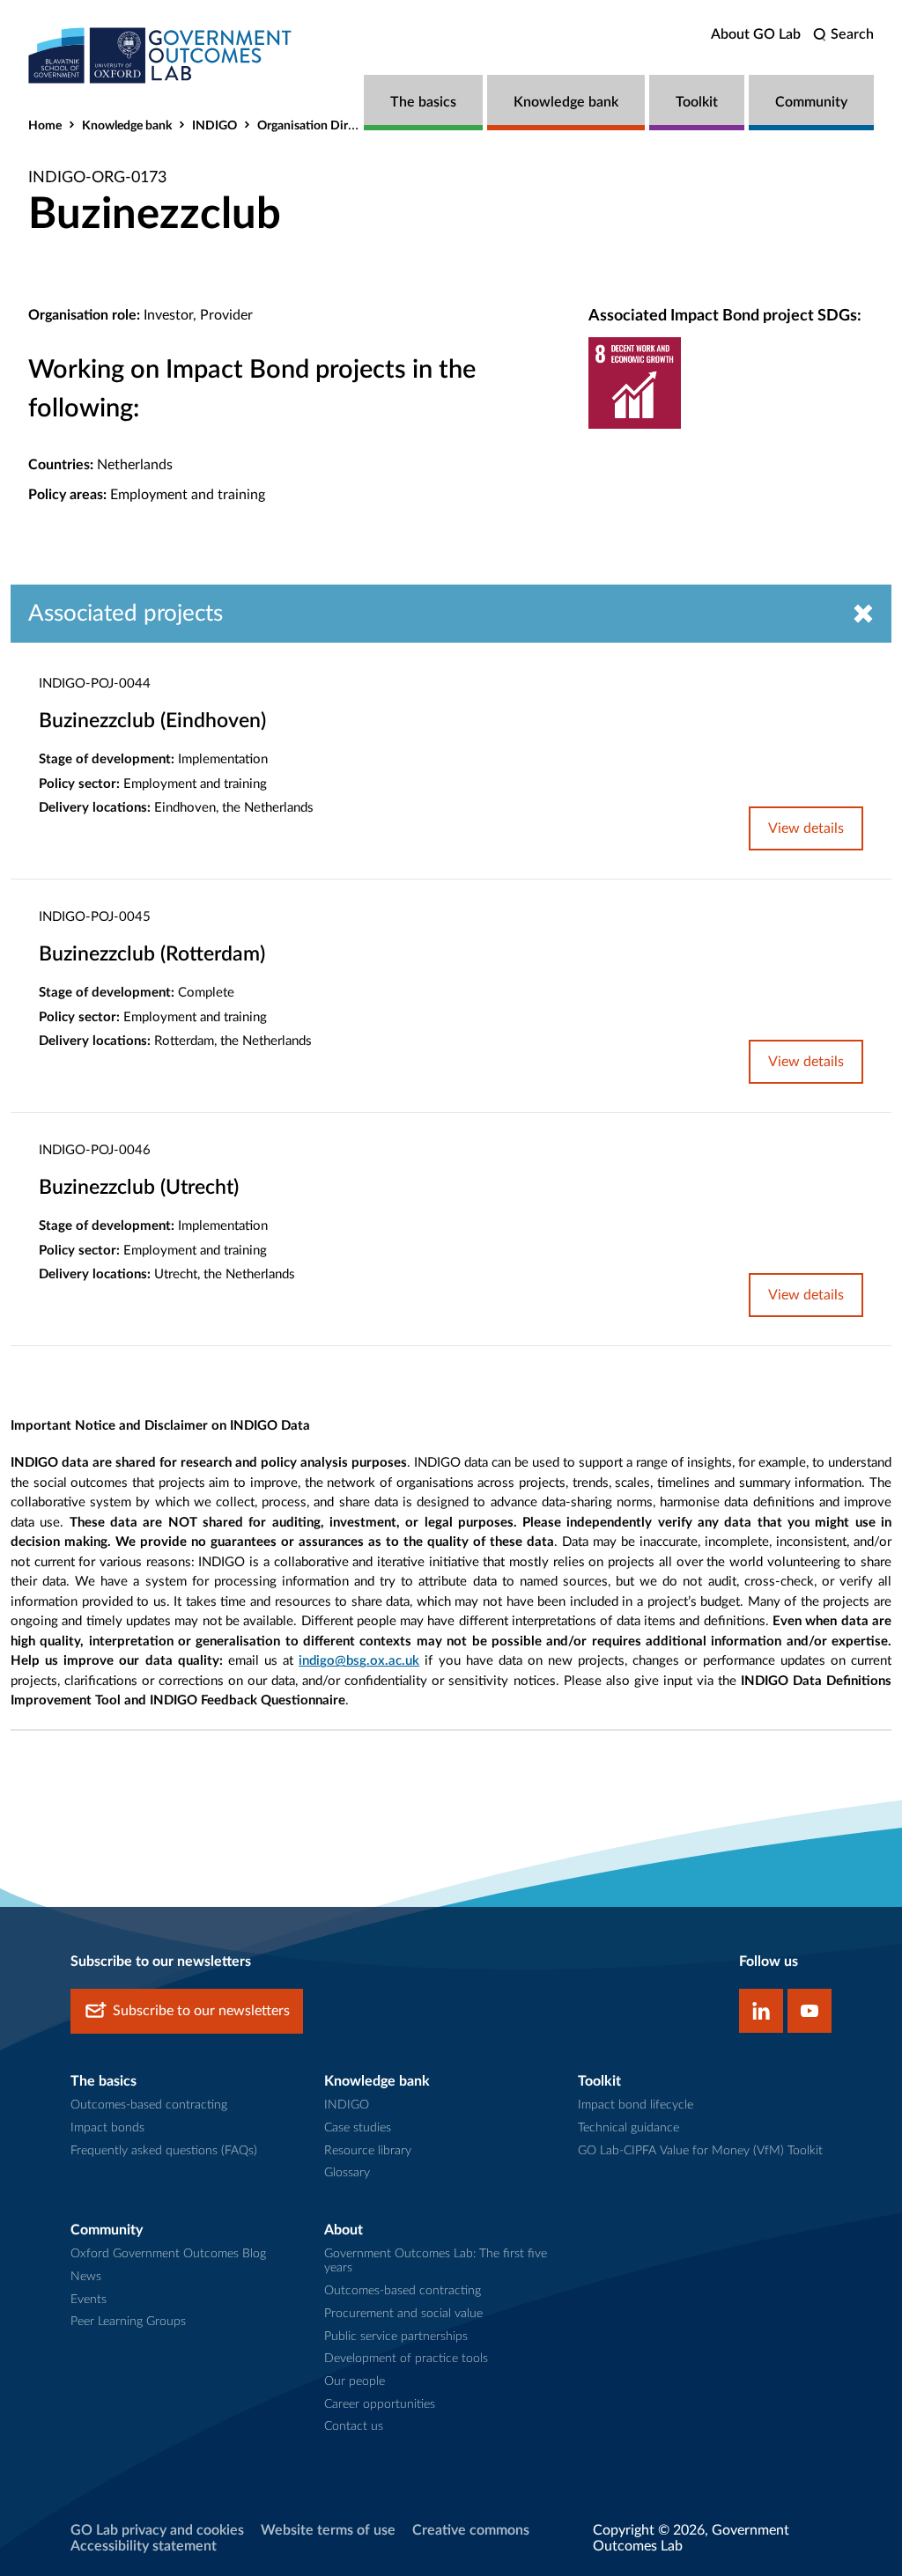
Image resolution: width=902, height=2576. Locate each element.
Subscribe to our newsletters (201, 2011)
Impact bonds (107, 2128)
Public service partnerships (396, 2337)
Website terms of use (328, 2530)
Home (45, 126)
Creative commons (471, 2530)
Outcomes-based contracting (149, 2105)
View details (806, 828)
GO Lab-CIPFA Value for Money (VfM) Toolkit (700, 2151)
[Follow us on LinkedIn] (761, 2011)
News (86, 2277)
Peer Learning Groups (128, 2322)
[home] (160, 55)
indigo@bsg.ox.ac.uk (359, 1661)
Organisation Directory (320, 126)
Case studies (358, 2128)
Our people (355, 2381)
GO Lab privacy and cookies (157, 2530)
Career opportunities (380, 2404)
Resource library (368, 2151)
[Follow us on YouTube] (810, 2011)
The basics (423, 102)
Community (811, 102)
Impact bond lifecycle (636, 2105)
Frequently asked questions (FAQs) (164, 2151)
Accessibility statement (144, 2546)
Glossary (347, 2173)
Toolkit (697, 102)
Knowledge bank (566, 102)
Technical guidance (628, 2128)
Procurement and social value (403, 2314)
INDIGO (214, 126)
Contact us (354, 2426)
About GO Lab (756, 34)
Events (89, 2300)
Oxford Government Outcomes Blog (168, 2254)
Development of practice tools (406, 2359)
